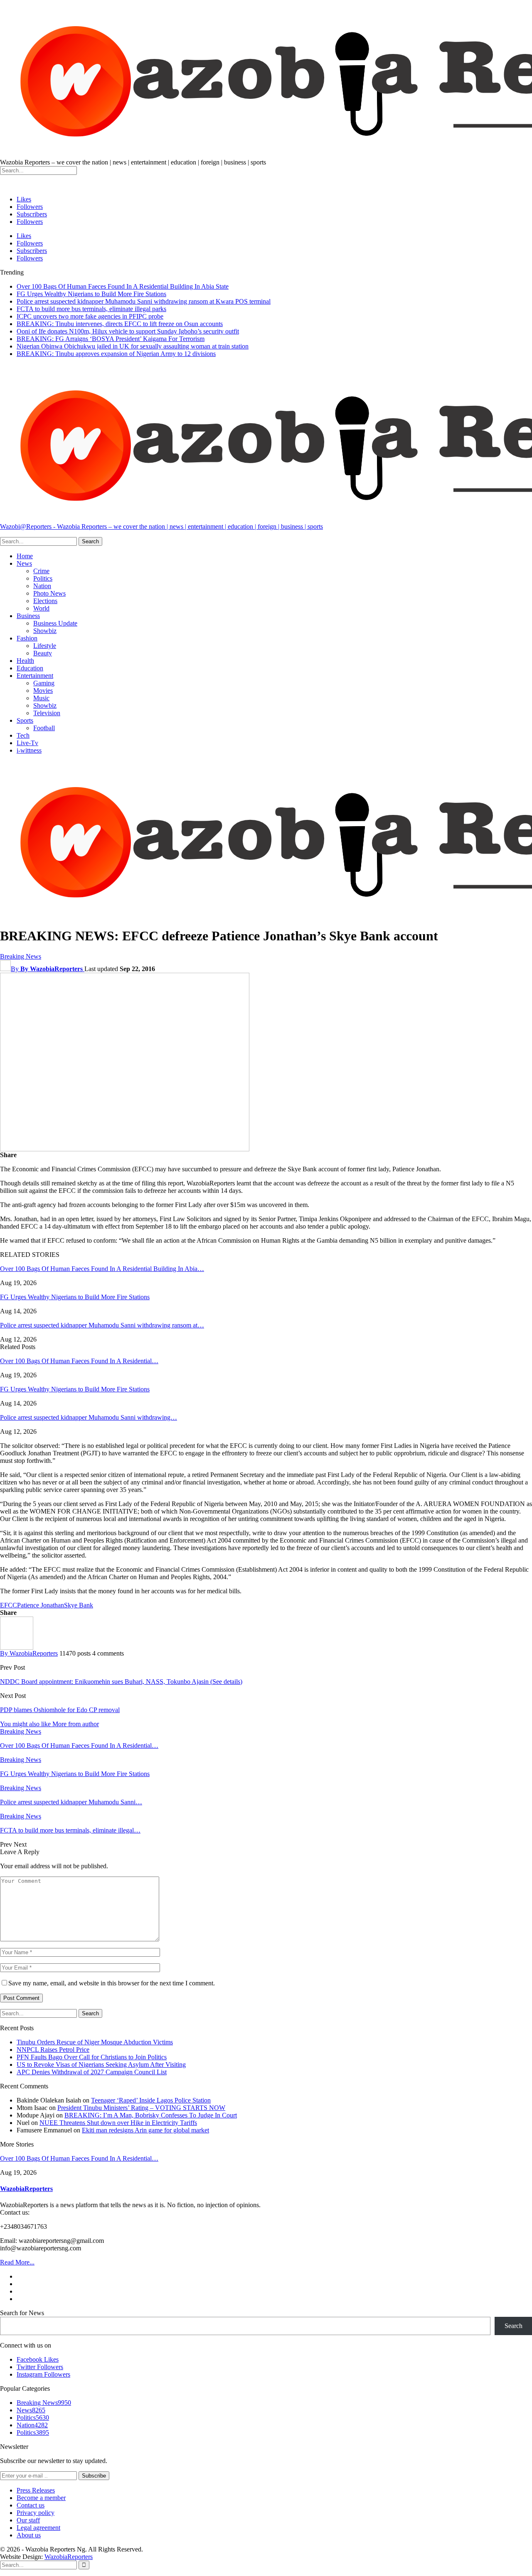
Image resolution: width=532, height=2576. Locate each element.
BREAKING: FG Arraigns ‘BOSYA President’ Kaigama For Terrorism (111, 339)
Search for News (22, 2313)
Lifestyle (45, 646)
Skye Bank (79, 1605)
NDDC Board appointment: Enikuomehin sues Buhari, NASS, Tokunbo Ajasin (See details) (121, 1682)
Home (25, 556)
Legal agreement (38, 2528)
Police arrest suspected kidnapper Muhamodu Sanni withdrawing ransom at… (102, 1325)
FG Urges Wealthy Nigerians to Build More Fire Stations (91, 294)
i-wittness (29, 750)
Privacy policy (36, 2513)
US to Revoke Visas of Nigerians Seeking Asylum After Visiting (101, 2064)
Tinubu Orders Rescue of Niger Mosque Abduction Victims (95, 2042)
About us (29, 2535)
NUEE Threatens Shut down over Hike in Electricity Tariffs (118, 2123)
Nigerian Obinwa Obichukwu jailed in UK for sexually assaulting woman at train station (133, 346)
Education (30, 668)
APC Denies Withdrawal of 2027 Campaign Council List (92, 2072)
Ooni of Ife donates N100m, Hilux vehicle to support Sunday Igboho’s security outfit (128, 331)
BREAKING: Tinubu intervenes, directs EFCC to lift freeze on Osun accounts (120, 324)
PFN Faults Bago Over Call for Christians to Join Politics (92, 2057)
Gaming (44, 683)
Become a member (41, 2498)
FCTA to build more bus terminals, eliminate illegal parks (91, 309)
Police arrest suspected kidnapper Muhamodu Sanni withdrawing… (89, 1417)
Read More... (17, 2262)
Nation (42, 586)
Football (44, 728)
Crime (41, 571)
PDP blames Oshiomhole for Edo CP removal (60, 1710)
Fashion (27, 638)
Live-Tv (27, 743)
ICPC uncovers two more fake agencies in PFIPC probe (90, 316)
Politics (43, 578)
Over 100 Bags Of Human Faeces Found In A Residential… (79, 1361)
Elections (45, 601)
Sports (25, 720)
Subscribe (94, 2476)
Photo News (49, 593)
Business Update (55, 623)
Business (28, 616)
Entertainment (35, 676)
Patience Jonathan (41, 1605)
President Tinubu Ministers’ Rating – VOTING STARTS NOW (141, 2108)
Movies (43, 691)
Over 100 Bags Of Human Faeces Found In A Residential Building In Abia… (102, 1269)
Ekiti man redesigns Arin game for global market (145, 2130)
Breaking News (21, 956)
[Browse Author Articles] (17, 1647)
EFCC (9, 1605)
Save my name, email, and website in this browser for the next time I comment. (112, 1983)
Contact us (31, 2505)
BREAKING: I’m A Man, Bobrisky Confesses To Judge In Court (151, 2115)
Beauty (43, 653)
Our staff (28, 2520)
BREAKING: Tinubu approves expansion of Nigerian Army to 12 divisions (116, 354)
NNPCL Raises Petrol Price (53, 2050)
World (41, 608)
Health (25, 661)
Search (514, 2326)
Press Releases (36, 2490)
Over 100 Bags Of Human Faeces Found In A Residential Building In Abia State (123, 286)
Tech (23, 735)
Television (47, 713)
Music (41, 698)
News (24, 563)
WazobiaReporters (26, 2189)
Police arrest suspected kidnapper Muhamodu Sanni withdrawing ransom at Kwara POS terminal (144, 301)
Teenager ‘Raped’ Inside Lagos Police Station (151, 2100)
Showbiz (45, 631)
